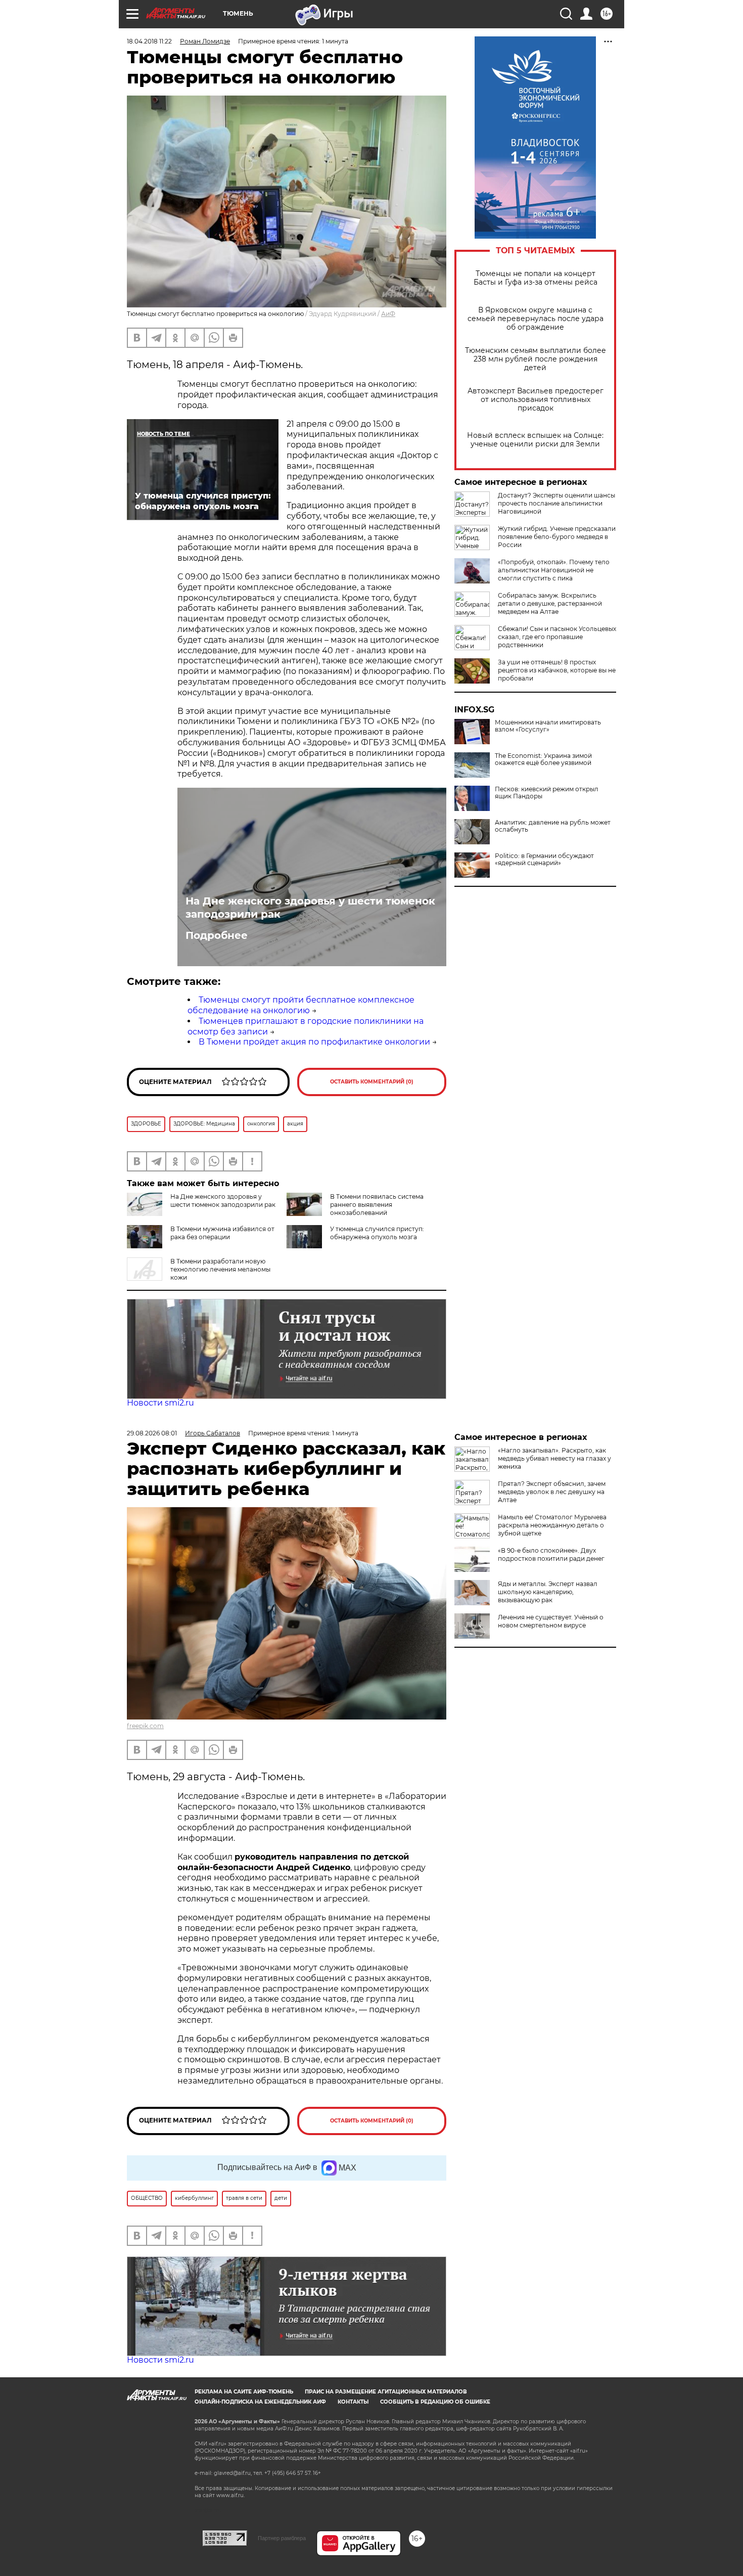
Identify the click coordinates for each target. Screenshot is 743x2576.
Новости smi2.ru (160, 1403)
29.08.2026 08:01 (152, 1433)
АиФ (388, 314)
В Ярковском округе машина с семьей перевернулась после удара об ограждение (536, 319)
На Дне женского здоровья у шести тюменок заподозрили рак (310, 908)
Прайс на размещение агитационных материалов (386, 2392)
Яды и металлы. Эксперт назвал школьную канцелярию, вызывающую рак (548, 1592)
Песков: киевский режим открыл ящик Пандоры (547, 793)
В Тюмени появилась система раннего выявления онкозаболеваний (377, 1205)
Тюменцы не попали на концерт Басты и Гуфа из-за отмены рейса (536, 278)
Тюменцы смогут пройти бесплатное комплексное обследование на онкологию (301, 1005)
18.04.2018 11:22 (149, 41)
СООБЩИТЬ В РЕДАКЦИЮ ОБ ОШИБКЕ (435, 2402)
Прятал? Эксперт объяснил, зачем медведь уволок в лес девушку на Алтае (552, 1492)
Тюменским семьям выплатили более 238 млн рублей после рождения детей (536, 359)
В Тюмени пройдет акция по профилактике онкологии (314, 1042)
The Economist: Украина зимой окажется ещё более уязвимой (543, 759)
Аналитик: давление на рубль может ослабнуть (553, 826)
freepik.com (145, 1726)
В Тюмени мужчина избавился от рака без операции (222, 1233)
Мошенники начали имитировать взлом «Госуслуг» (548, 726)
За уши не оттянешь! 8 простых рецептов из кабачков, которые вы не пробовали (557, 670)
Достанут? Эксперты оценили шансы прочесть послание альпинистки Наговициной (556, 503)
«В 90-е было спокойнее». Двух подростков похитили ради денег (551, 1554)
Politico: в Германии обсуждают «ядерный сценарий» (544, 860)
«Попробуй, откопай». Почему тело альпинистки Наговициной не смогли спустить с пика (554, 570)
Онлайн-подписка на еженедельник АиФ (260, 2402)
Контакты (353, 2402)
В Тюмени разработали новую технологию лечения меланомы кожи (220, 1269)
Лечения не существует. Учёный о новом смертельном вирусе (551, 1621)
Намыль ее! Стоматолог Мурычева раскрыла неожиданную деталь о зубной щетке (552, 1525)
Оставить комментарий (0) (372, 1082)
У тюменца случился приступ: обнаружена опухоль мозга (377, 1233)
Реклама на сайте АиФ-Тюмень (244, 2392)
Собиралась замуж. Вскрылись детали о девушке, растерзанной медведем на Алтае (550, 603)
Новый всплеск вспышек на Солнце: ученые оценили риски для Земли (535, 440)
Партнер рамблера (282, 2538)
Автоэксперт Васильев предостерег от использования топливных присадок (536, 400)
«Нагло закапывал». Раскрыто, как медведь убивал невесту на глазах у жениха (554, 1458)
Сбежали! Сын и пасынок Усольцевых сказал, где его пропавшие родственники (557, 637)
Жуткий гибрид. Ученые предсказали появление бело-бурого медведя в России (557, 537)
